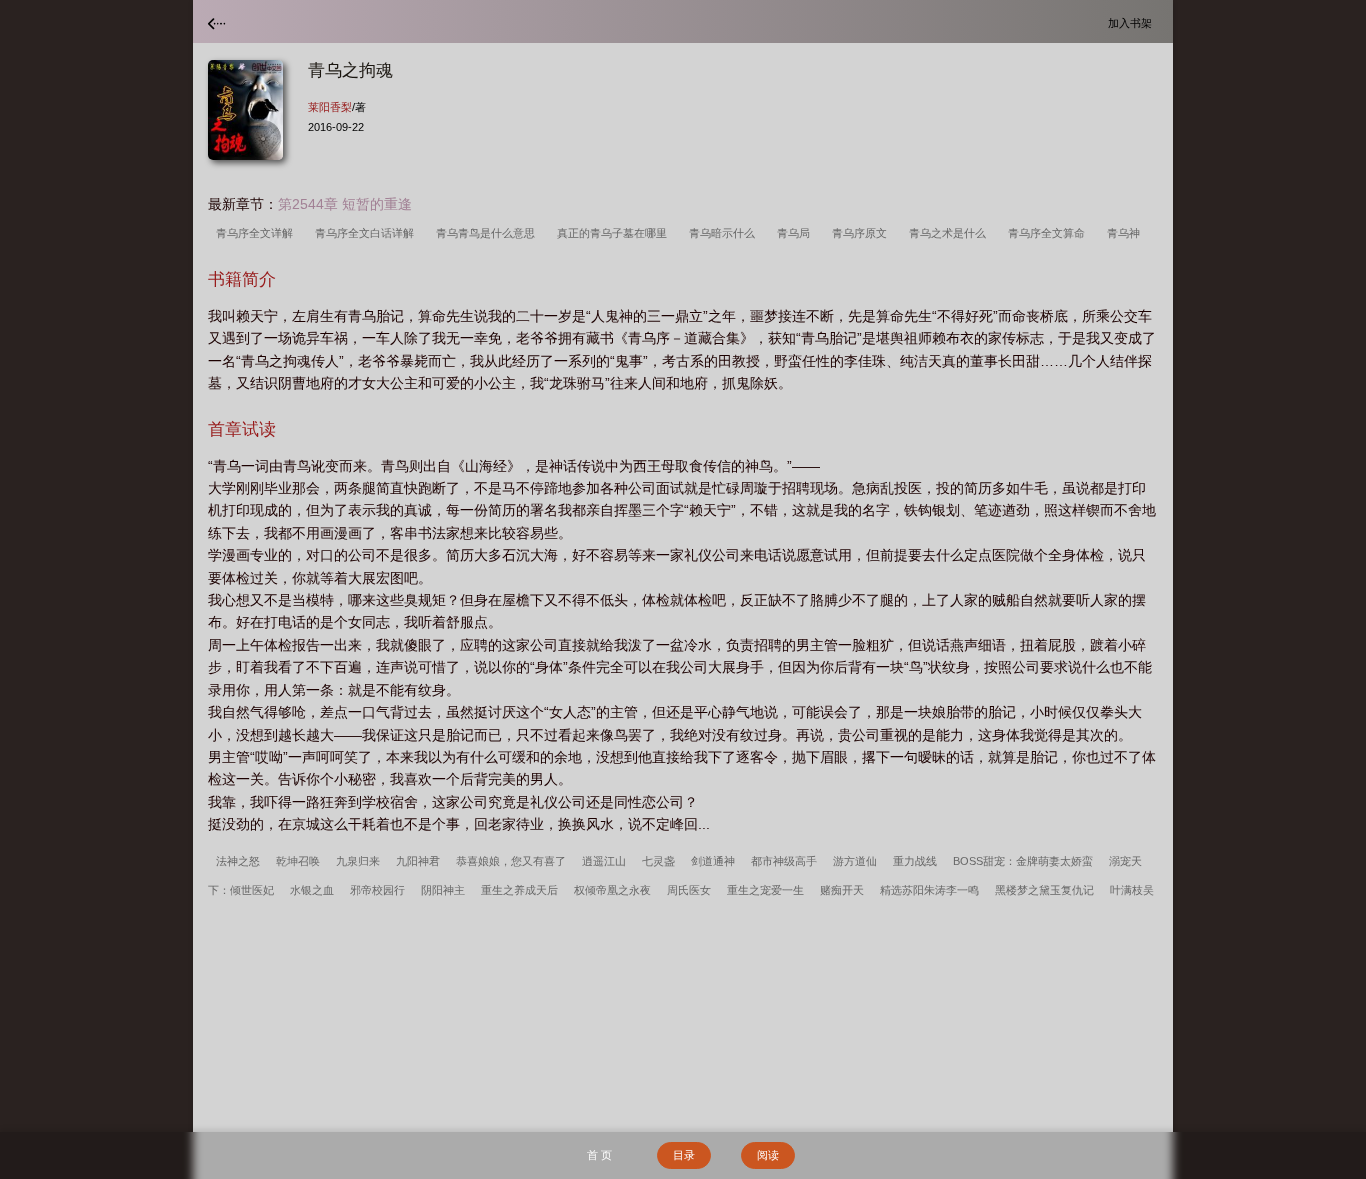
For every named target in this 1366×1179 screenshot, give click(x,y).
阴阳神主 (443, 890)
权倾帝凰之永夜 (612, 890)
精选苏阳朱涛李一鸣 (929, 890)
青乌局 (796, 233)
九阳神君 (418, 861)
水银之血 (312, 890)
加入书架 (1133, 22)
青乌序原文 (862, 233)
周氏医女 (689, 890)
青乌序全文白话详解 (367, 233)
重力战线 (915, 861)
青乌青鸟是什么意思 (488, 233)
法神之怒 (238, 861)
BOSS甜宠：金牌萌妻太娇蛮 (1023, 861)
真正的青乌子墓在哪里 (615, 233)
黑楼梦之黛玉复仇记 (1044, 890)
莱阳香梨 (330, 107)
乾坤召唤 (298, 861)
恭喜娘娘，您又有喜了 (511, 861)
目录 (684, 1155)
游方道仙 (855, 861)
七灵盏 (658, 861)
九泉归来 (358, 861)
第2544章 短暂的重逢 (345, 204)
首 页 (599, 1155)
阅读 (768, 1155)
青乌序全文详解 (257, 233)
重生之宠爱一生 (765, 890)
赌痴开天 (842, 890)
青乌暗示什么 (725, 233)
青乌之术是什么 (950, 233)
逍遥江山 (604, 861)
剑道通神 (713, 861)
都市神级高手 (784, 861)
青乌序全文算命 (1049, 233)
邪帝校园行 (377, 890)
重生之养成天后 (519, 890)
